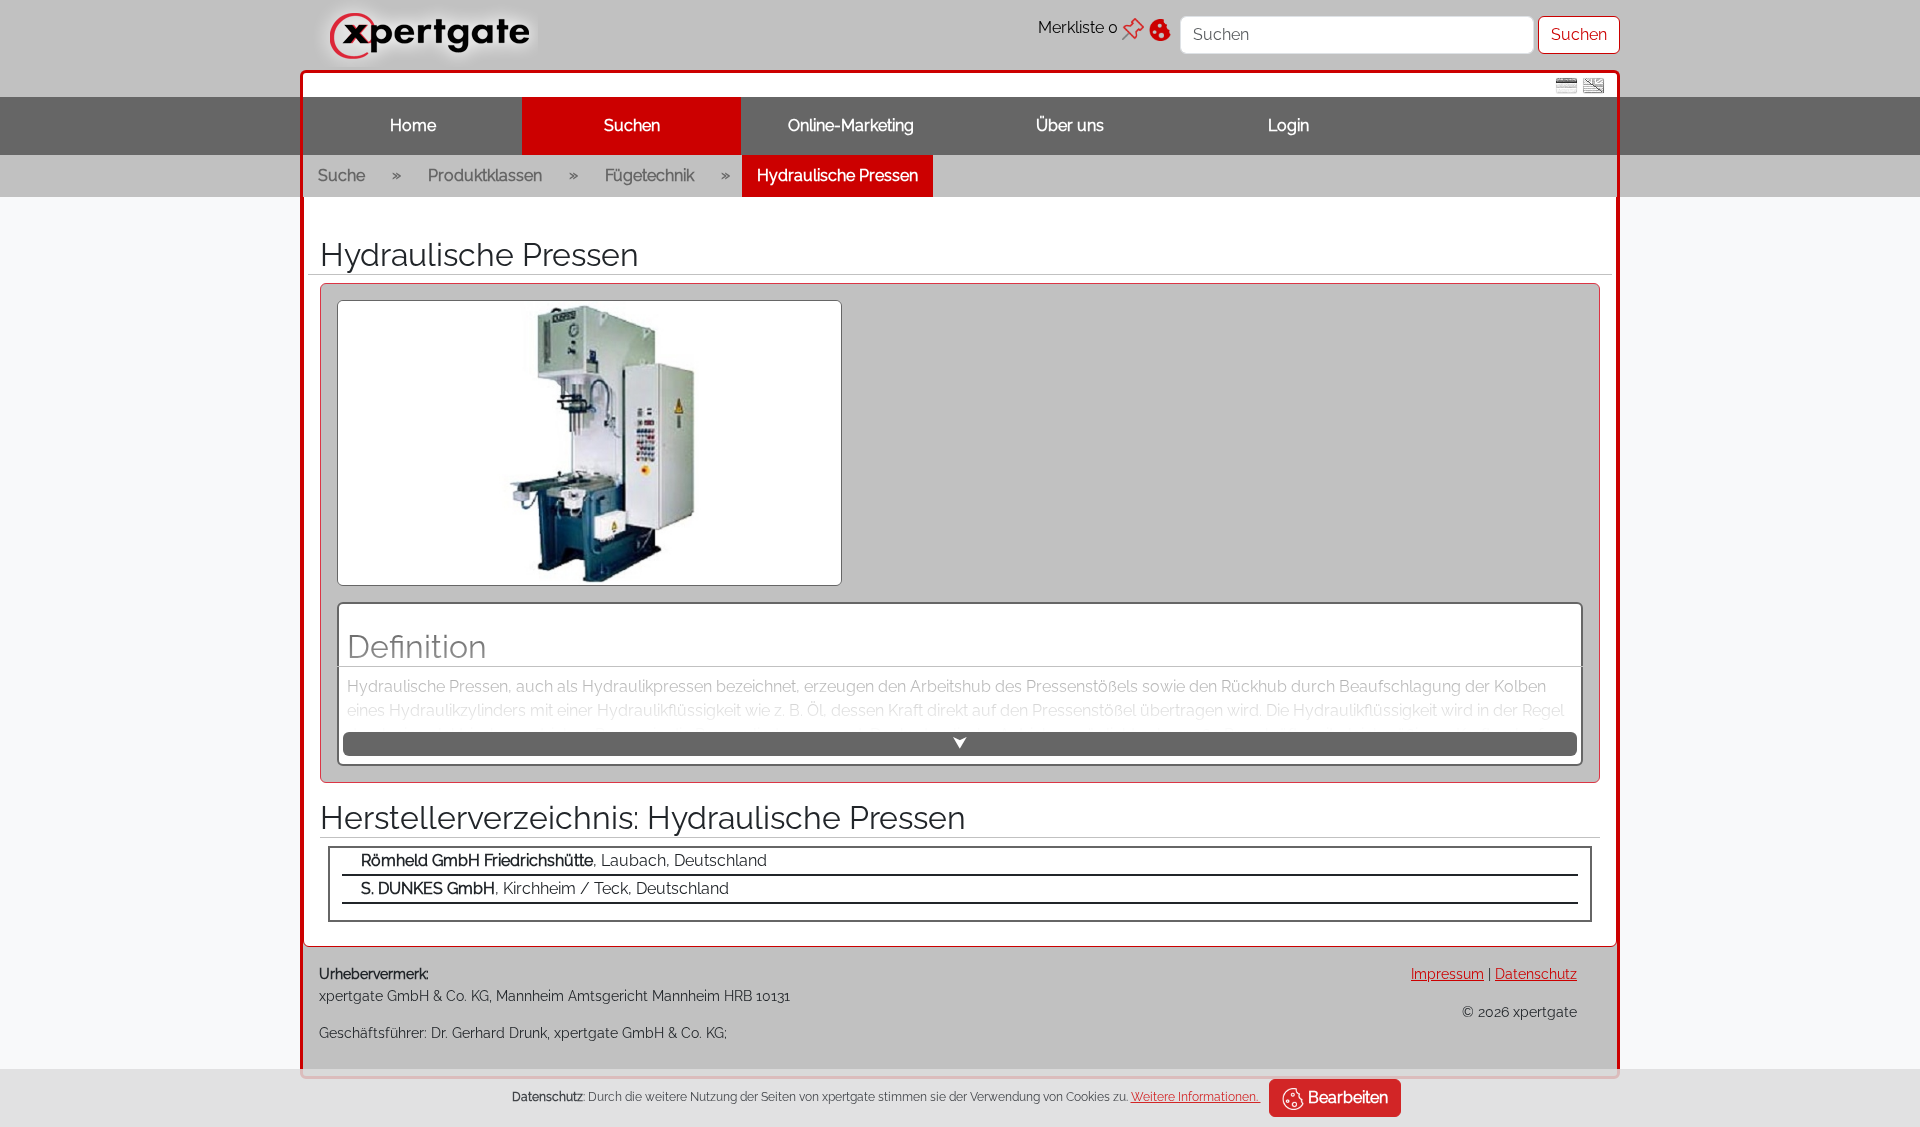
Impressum (1447, 973)
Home (413, 125)
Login (1288, 125)
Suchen (632, 125)
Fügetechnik (649, 175)
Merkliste (1078, 27)
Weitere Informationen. (1196, 1097)
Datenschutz (1536, 973)
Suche (341, 175)
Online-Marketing (851, 125)
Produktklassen (485, 175)
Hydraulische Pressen (837, 175)
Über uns (1070, 125)
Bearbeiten (1346, 1097)
